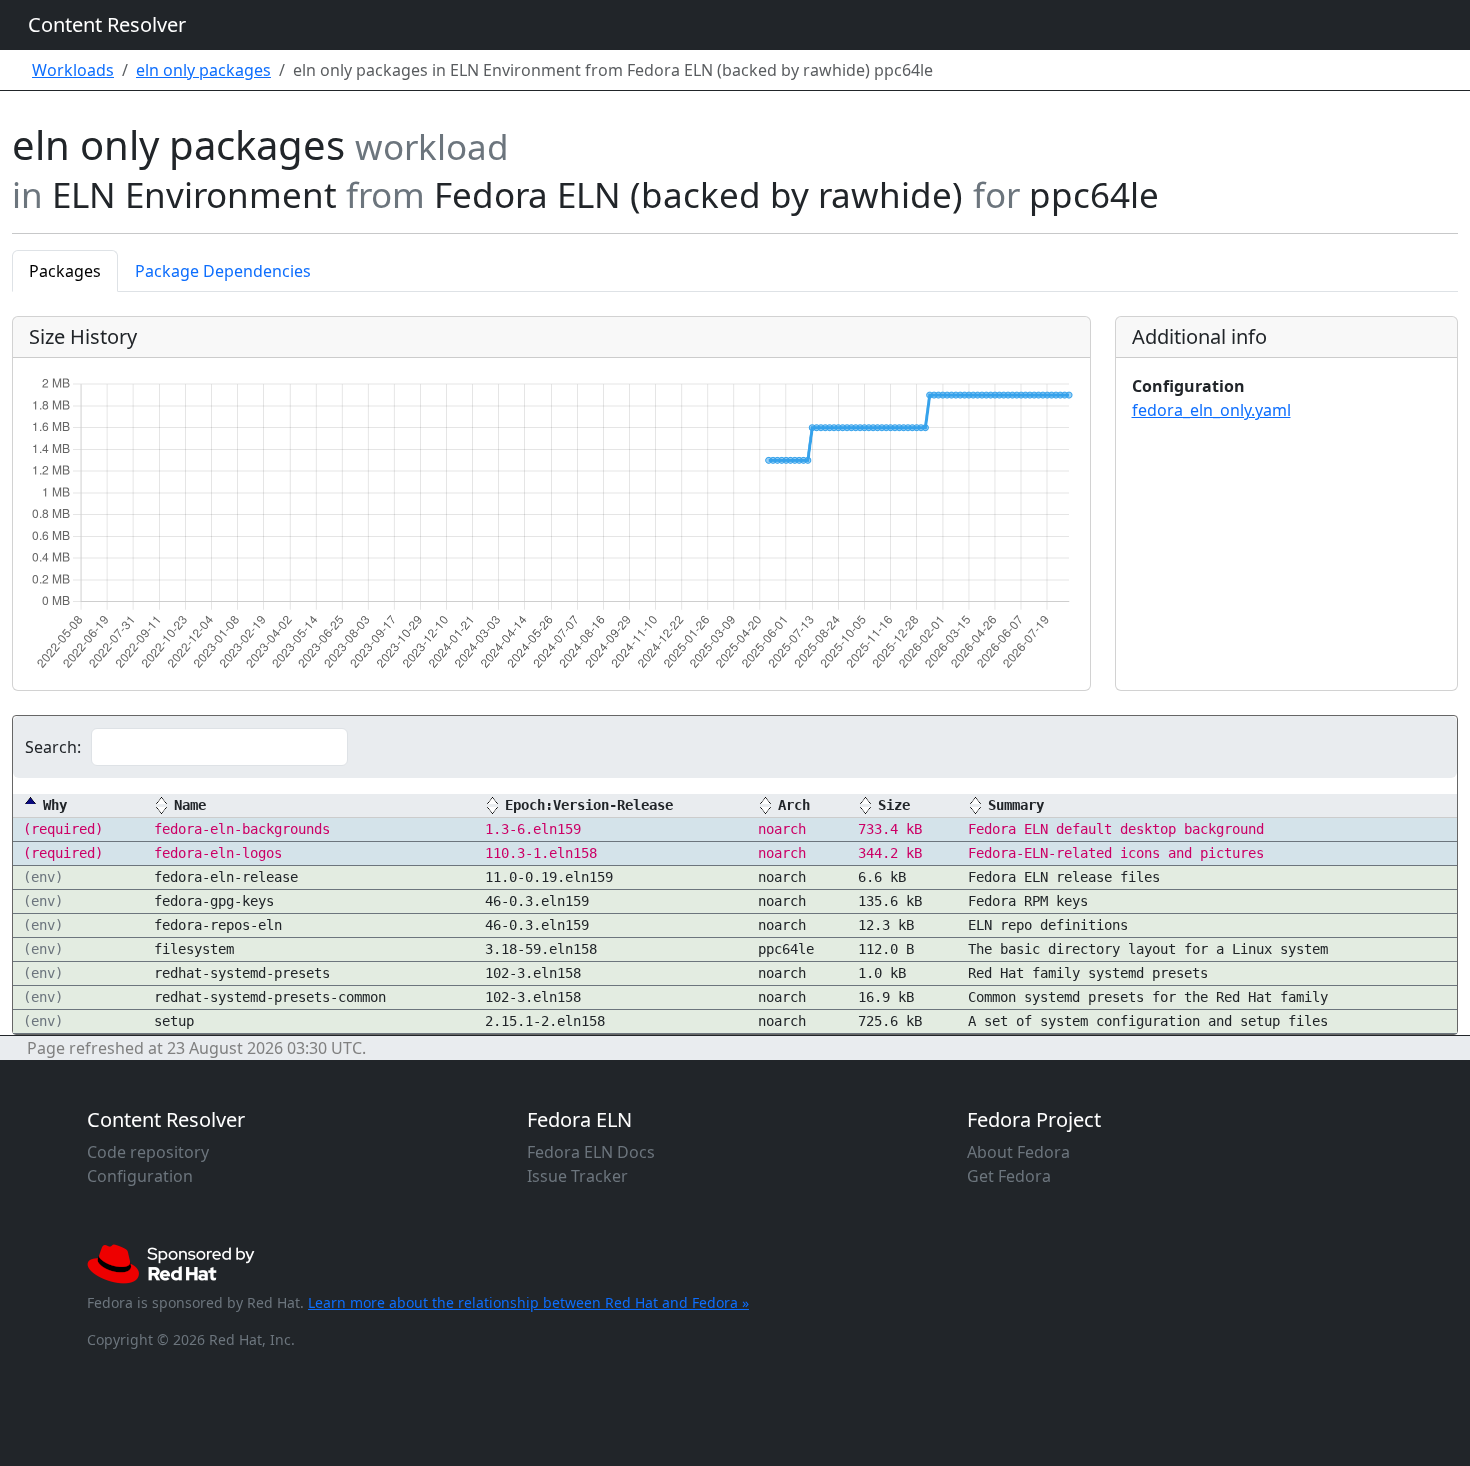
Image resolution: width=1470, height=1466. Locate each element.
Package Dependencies (223, 271)
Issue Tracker (577, 1176)
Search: (53, 747)
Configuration (140, 1176)
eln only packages (203, 70)
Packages (65, 271)
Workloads (73, 70)
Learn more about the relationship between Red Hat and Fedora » (528, 1302)
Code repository (148, 1152)
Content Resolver (107, 24)
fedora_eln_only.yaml (1211, 410)
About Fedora (1018, 1152)
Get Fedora (1009, 1176)
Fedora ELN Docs (591, 1152)
